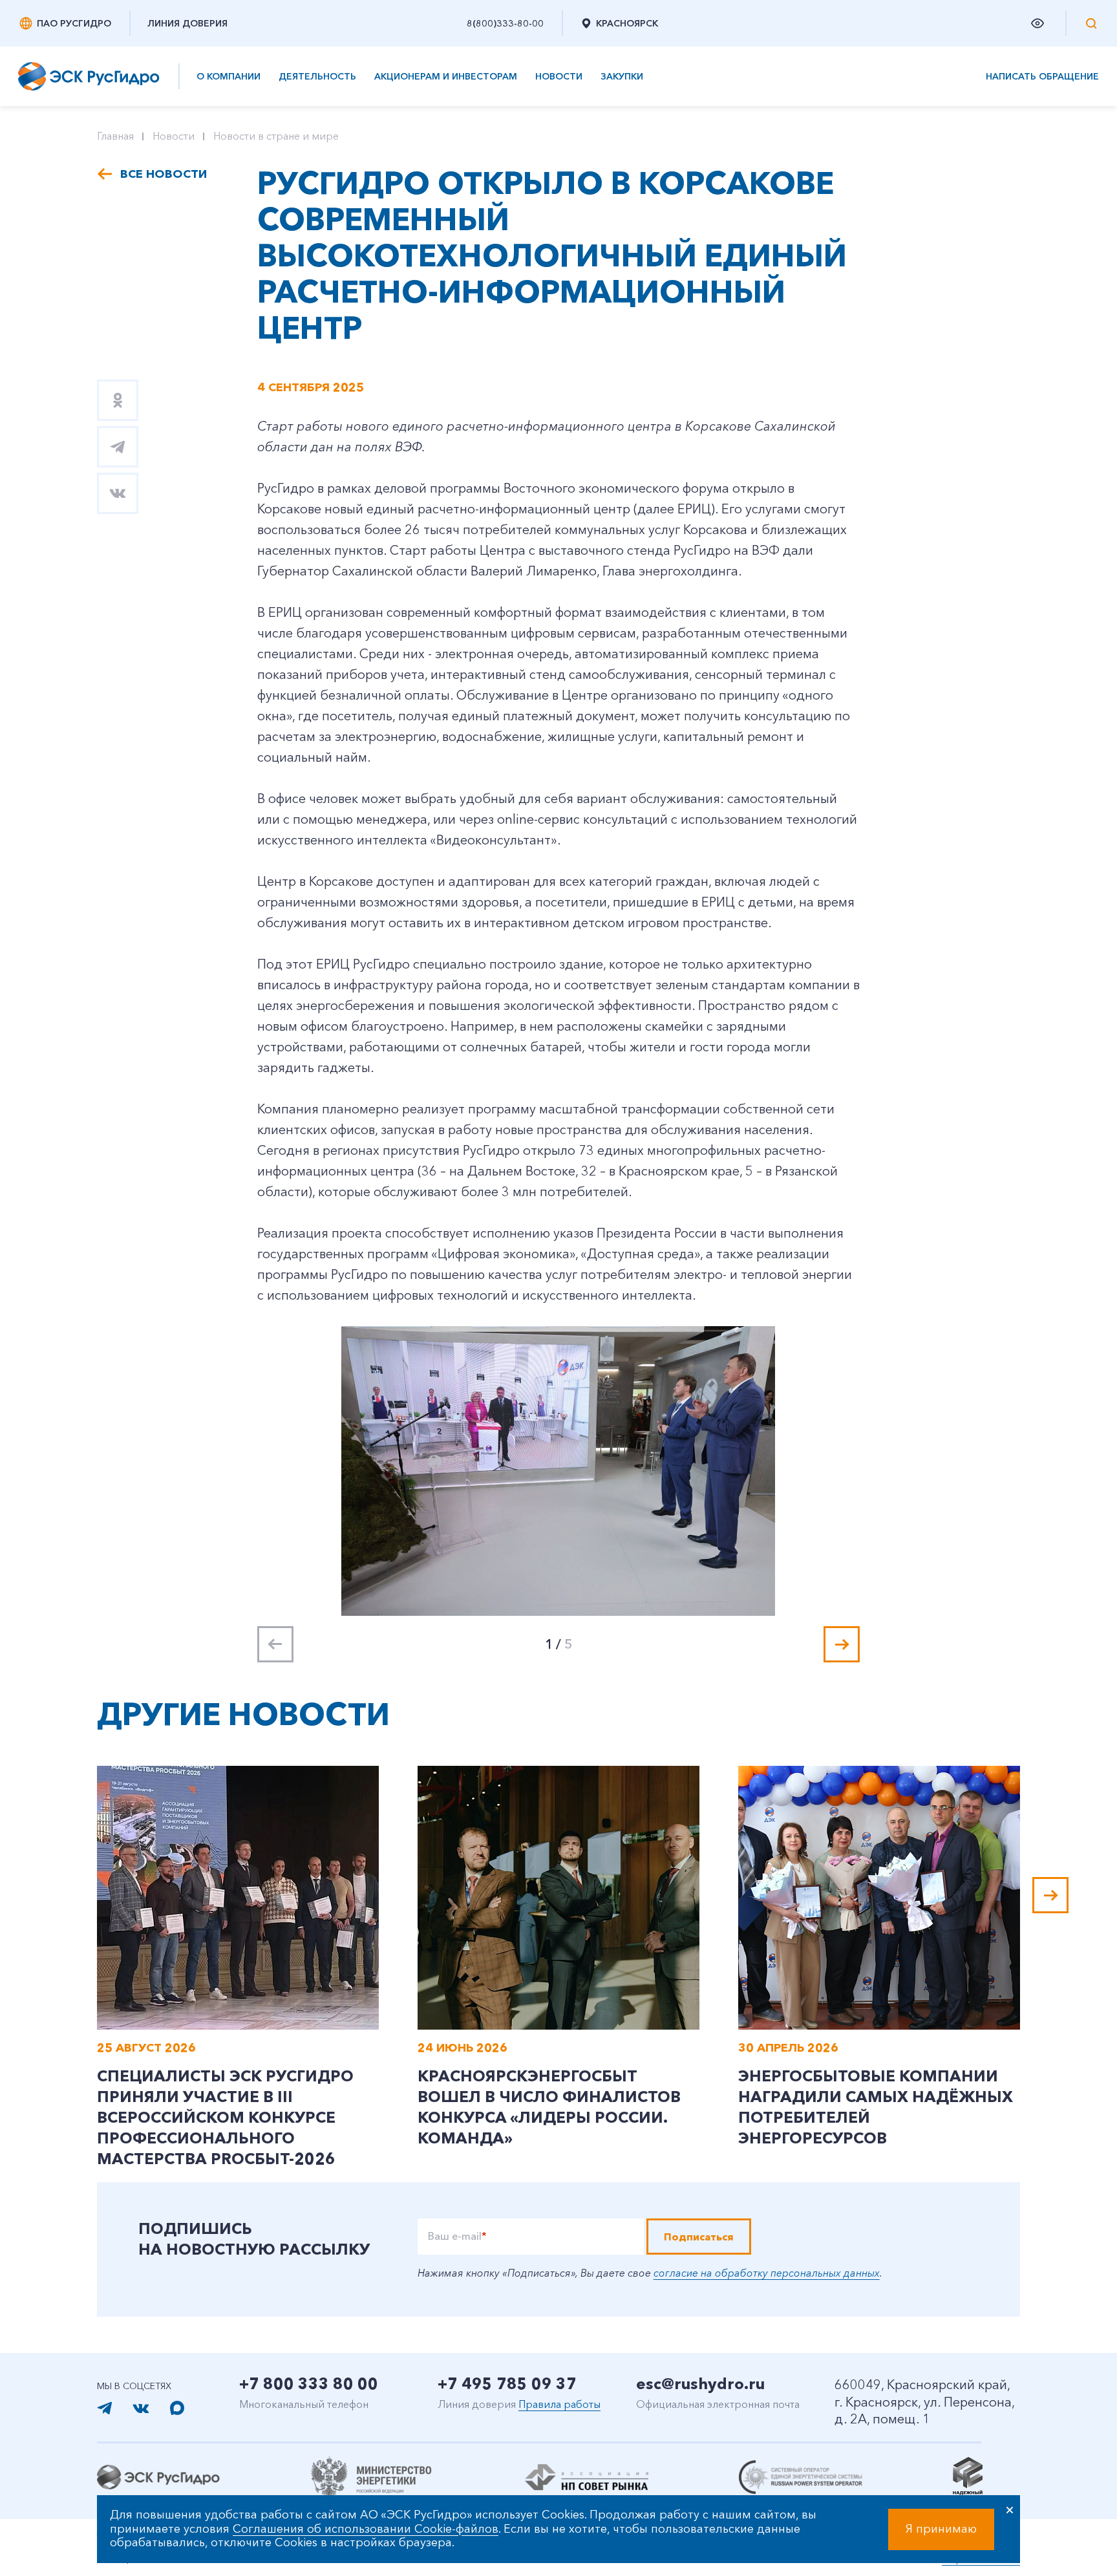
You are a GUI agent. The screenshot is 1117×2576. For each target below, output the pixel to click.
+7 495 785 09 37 (507, 2384)
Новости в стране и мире (276, 136)
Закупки (622, 76)
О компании (229, 76)
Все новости (164, 174)
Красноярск (627, 23)
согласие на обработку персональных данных (767, 2273)
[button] (842, 1644)
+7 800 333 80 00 (309, 2384)
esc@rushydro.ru (700, 2384)
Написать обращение (1042, 77)
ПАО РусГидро (74, 23)
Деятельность (317, 76)
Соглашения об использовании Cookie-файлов (366, 2529)
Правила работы (559, 2404)
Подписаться (699, 2237)
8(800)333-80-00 (505, 23)
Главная (115, 136)
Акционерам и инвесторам (446, 76)
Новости (559, 76)
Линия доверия (187, 23)
